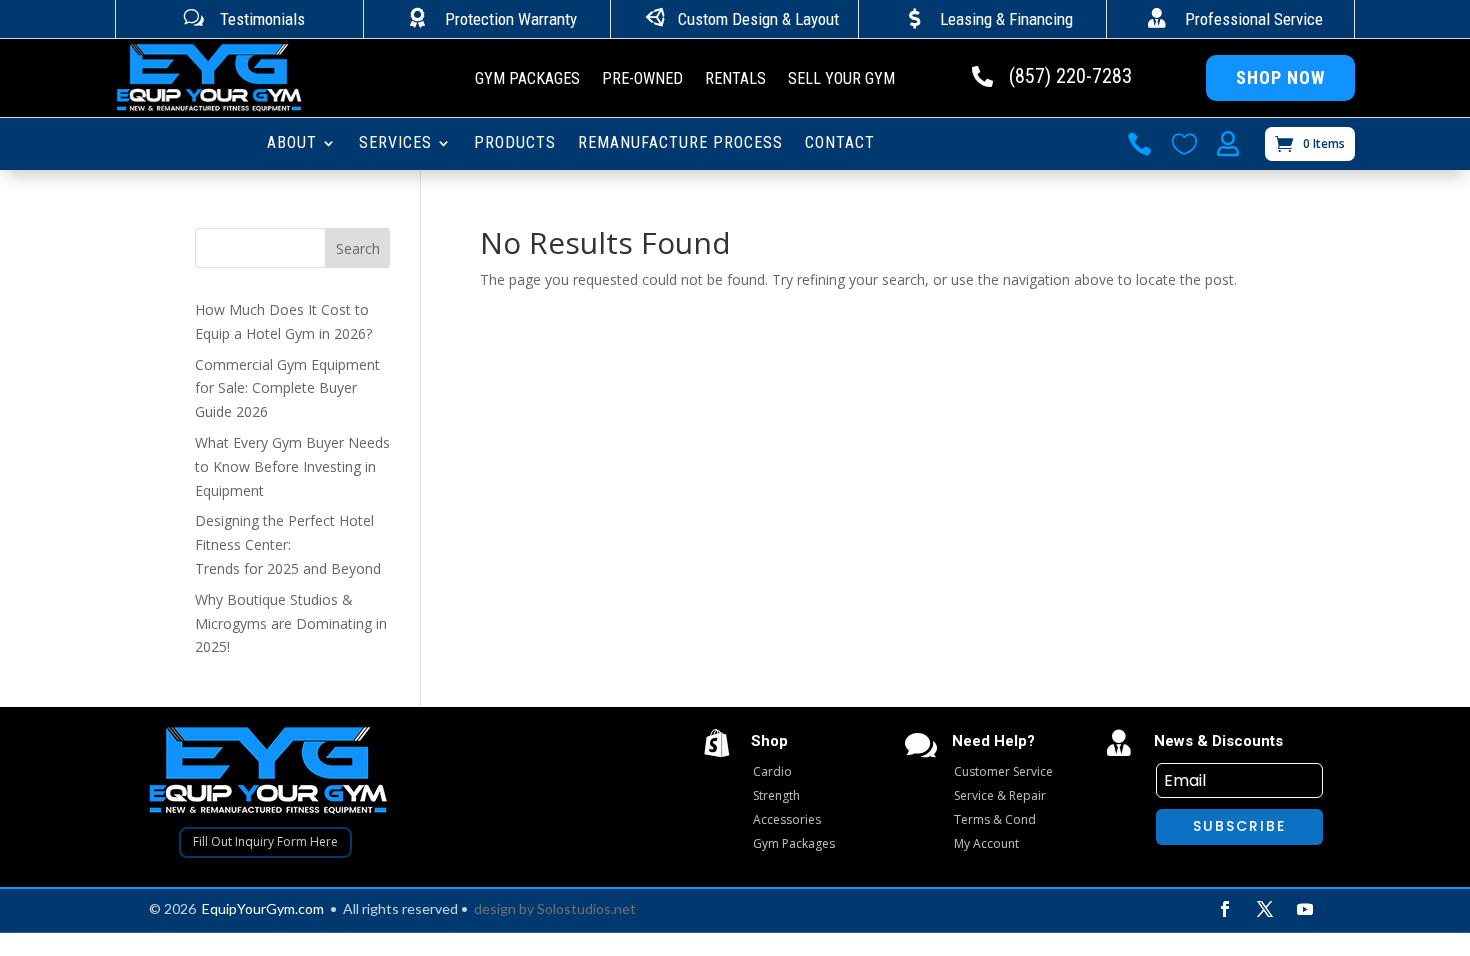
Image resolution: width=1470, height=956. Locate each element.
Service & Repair (1000, 795)
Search (358, 248)
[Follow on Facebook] (1225, 909)
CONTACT (840, 144)
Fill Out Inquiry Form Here (265, 841)
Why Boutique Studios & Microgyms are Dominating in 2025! (291, 623)
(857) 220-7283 (1070, 76)
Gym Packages (527, 80)
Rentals (735, 80)
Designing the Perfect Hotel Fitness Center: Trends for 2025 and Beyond (288, 544)
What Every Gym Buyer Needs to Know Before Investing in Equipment (292, 466)
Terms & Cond (995, 819)
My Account (986, 843)
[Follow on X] (1265, 909)
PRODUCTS (515, 144)
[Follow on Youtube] (1305, 909)
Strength (776, 795)
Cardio (772, 771)
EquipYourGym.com (263, 908)
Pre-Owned (642, 80)
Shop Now (1280, 77)
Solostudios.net (586, 908)
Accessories (787, 819)
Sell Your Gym (841, 80)
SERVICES (395, 144)
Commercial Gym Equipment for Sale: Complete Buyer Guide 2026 (287, 388)
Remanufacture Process (680, 144)
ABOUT (292, 144)
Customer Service (1003, 771)
